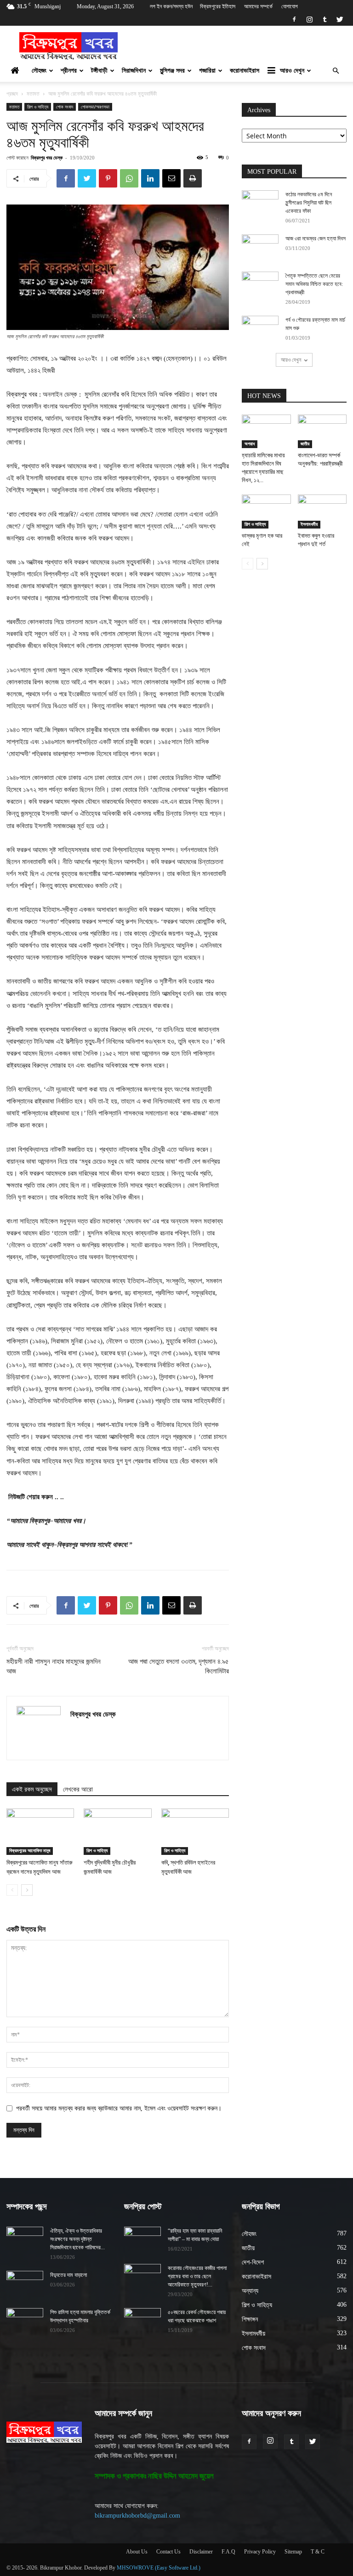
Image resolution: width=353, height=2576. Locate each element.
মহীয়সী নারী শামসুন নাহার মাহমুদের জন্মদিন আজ (54, 1666)
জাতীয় (305, 444)
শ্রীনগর (69, 71)
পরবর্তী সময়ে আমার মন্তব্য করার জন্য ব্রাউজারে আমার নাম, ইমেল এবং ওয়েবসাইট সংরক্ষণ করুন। (119, 2108)
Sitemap (293, 2552)
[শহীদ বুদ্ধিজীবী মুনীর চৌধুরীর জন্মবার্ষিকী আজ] (117, 1832)
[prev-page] (12, 1890)
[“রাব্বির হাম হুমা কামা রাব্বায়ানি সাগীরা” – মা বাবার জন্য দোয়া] (142, 2240)
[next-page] (27, 1890)
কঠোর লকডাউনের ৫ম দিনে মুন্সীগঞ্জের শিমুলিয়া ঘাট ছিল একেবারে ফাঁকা (309, 203)
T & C (318, 2552)
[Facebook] (294, 19)
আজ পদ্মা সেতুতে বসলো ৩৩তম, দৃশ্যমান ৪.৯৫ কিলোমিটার (179, 1666)
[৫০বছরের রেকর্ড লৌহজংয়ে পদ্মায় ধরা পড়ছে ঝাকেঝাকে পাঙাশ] (142, 2321)
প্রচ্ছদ (12, 94)
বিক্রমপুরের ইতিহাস (218, 6)
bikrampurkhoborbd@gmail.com (137, 2516)
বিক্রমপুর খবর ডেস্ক (47, 157)
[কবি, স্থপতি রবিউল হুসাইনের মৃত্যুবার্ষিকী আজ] (195, 1832)
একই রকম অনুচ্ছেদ (32, 1789)
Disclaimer (201, 2552)
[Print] (193, 178)
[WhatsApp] (129, 178)
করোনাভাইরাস (245, 71)
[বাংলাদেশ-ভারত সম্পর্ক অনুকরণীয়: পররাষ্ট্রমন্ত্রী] (322, 431)
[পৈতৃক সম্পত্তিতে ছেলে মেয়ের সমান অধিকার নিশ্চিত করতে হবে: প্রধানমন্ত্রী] (260, 284)
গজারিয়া (207, 71)
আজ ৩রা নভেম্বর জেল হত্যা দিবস (316, 239)
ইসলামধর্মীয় (309, 524)
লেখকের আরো (78, 1789)
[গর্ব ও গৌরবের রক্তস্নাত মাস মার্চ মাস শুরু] (260, 329)
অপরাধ (250, 444)
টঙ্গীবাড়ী (99, 71)
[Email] (171, 178)
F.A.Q (228, 2552)
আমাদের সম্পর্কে (258, 6)
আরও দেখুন (292, 71)
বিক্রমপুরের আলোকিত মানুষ (30, 1851)
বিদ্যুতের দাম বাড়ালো (68, 2275)
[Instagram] (309, 19)
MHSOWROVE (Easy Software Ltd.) (159, 2568)
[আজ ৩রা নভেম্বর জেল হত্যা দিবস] (260, 247)
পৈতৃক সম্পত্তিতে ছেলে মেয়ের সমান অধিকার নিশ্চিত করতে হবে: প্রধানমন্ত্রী (314, 284)
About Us (137, 2552)
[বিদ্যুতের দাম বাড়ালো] (25, 2284)
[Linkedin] (150, 178)
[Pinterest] (108, 178)
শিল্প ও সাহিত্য (38, 107)
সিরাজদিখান (134, 71)
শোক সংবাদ (65, 107)
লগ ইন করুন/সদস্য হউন (171, 6)
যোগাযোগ (290, 6)
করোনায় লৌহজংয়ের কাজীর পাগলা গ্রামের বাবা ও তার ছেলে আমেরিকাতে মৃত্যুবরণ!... (197, 2276)
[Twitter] (340, 19)
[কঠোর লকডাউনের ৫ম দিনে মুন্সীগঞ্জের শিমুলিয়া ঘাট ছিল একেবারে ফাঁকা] (260, 203)
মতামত (33, 94)
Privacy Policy (260, 2552)
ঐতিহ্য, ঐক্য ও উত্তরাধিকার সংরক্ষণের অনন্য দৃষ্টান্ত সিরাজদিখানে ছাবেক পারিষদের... (77, 2239)
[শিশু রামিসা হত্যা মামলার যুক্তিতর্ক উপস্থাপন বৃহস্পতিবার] (25, 2321)
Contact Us (168, 2552)
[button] (336, 71)
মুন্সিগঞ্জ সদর (172, 71)
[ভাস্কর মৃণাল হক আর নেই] (266, 511)
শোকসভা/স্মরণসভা (95, 107)
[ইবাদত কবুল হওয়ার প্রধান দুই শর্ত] (322, 511)
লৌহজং (39, 71)
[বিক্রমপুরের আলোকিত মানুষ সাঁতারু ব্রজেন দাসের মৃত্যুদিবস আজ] (40, 1832)
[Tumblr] (325, 19)
